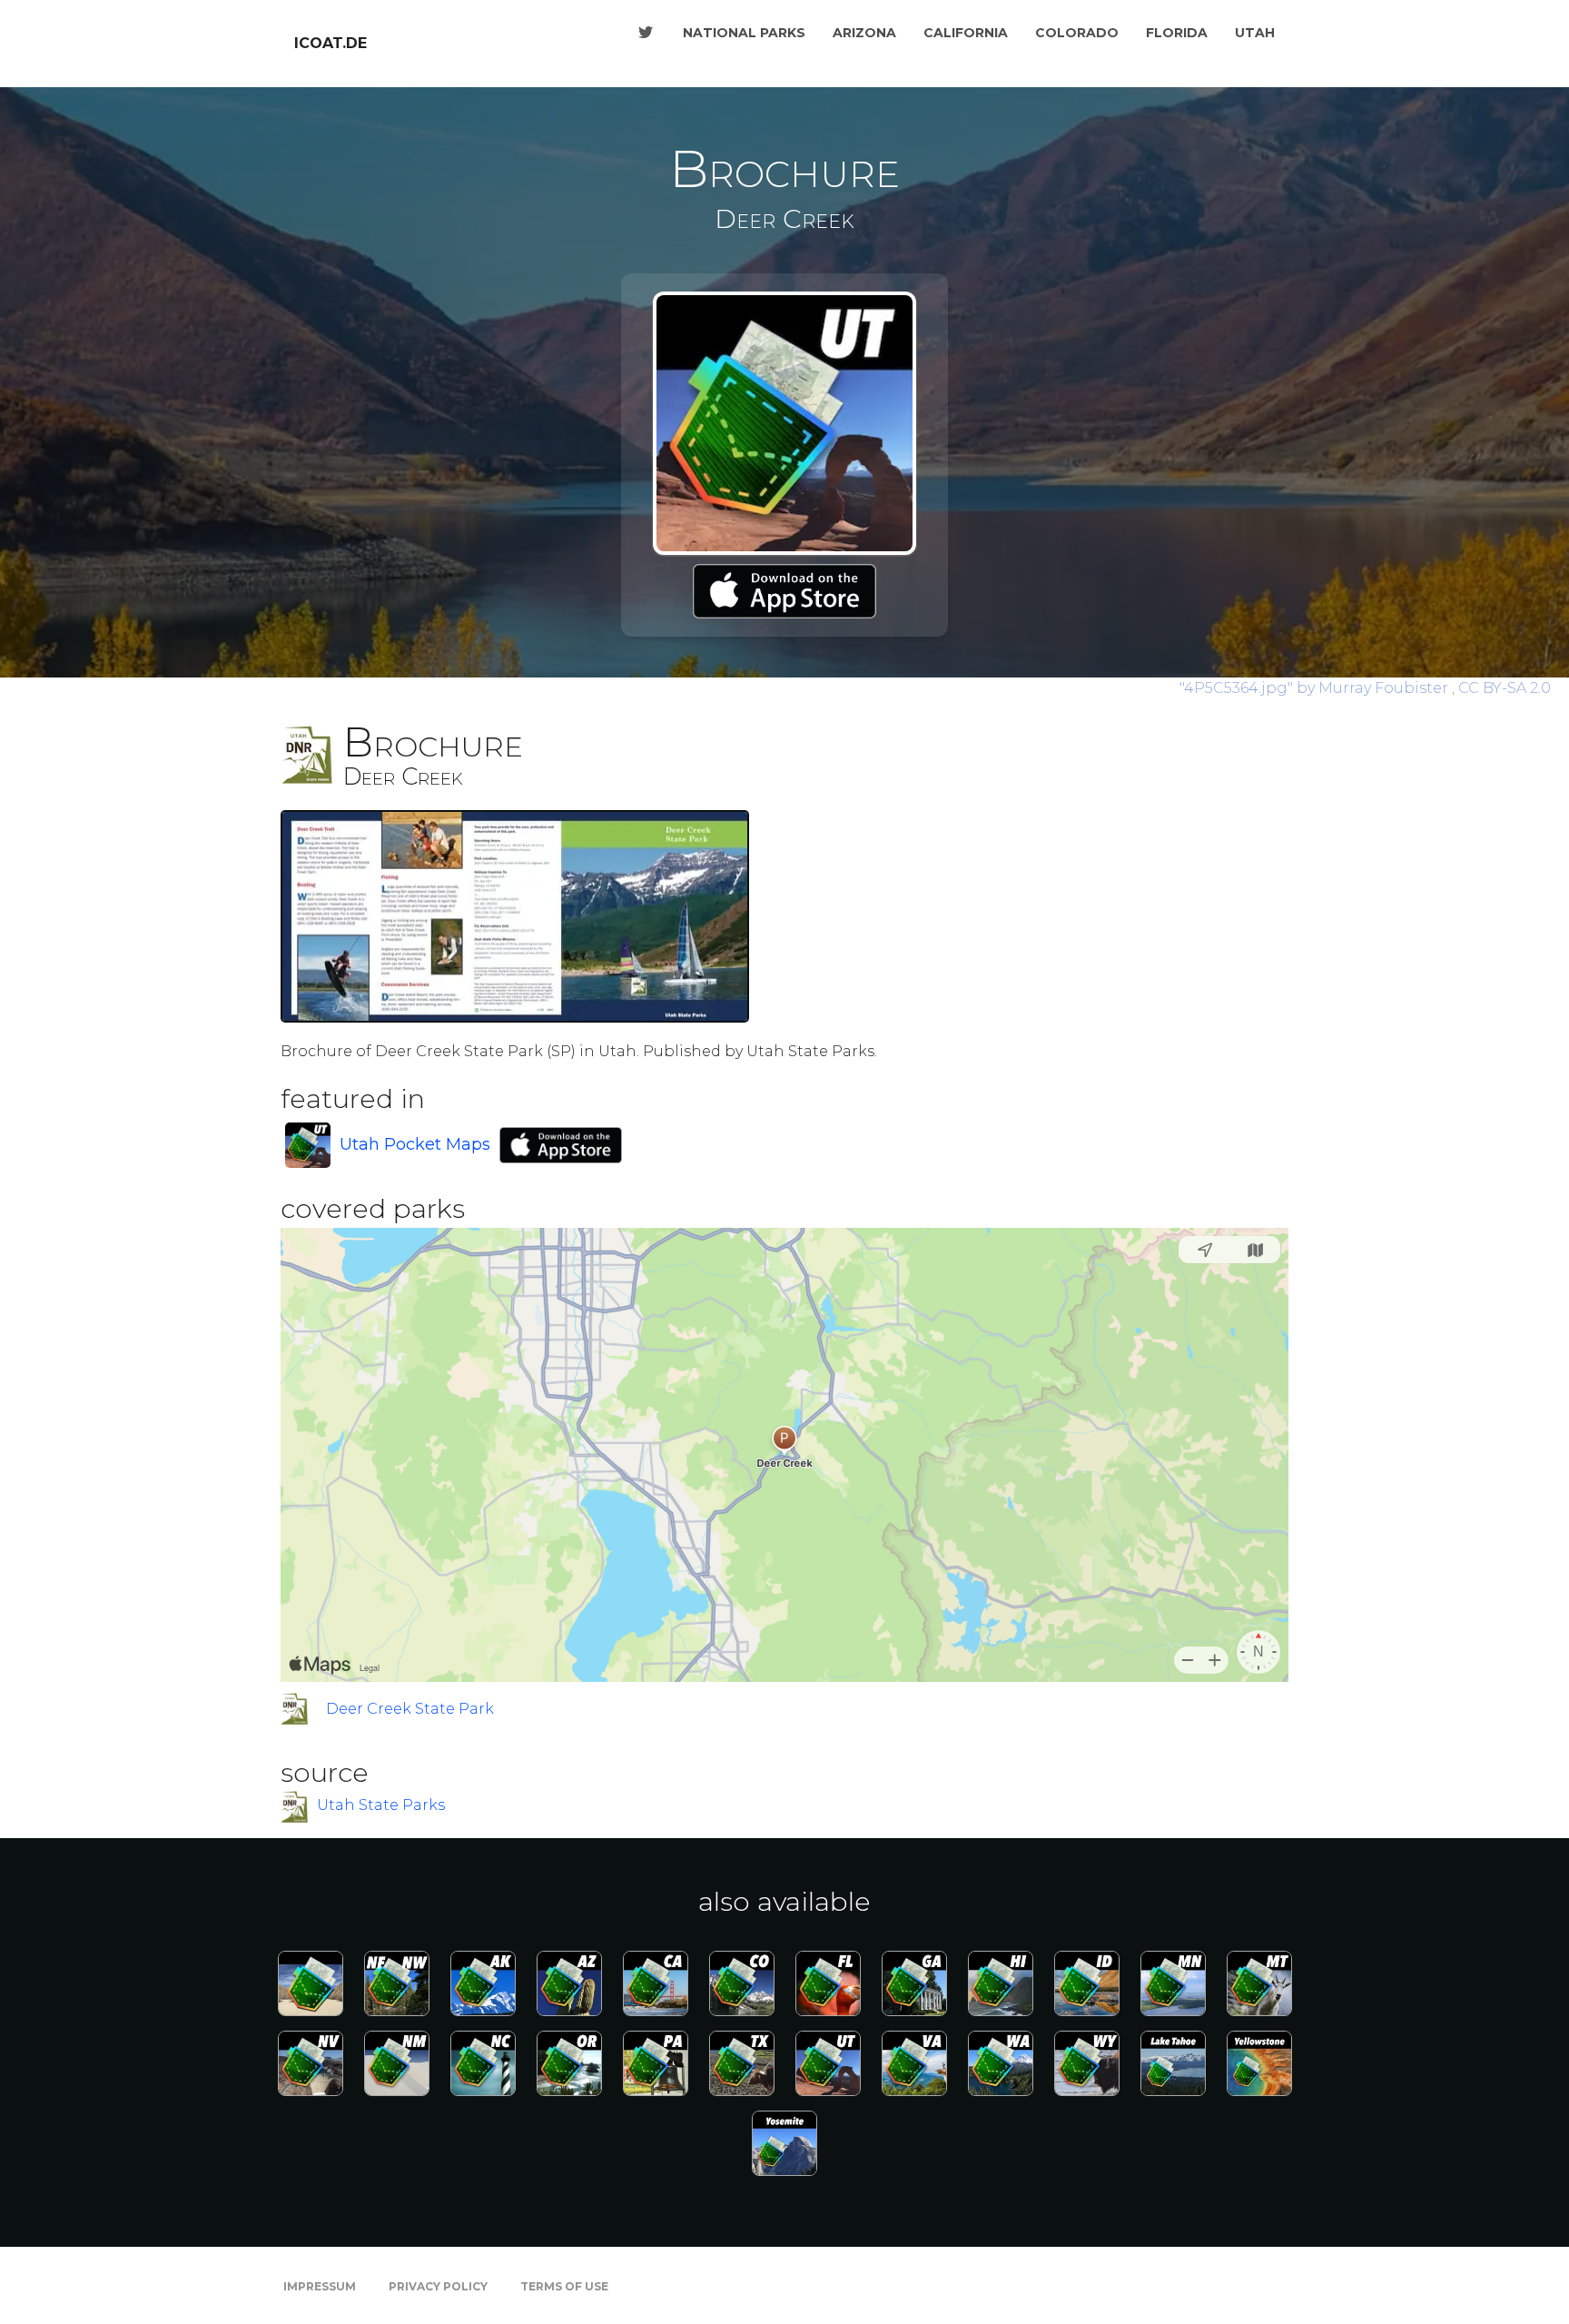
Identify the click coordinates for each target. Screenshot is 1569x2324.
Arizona (864, 33)
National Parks (744, 33)
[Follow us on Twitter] (646, 33)
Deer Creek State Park (410, 1709)
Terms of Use (564, 2286)
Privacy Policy (438, 2286)
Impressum (320, 2286)
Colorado (1077, 33)
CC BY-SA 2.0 (1505, 688)
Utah (1255, 33)
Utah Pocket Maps (415, 1144)
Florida (1177, 33)
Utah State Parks (381, 1806)
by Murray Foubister (1316, 688)
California (966, 33)
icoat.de (331, 43)
